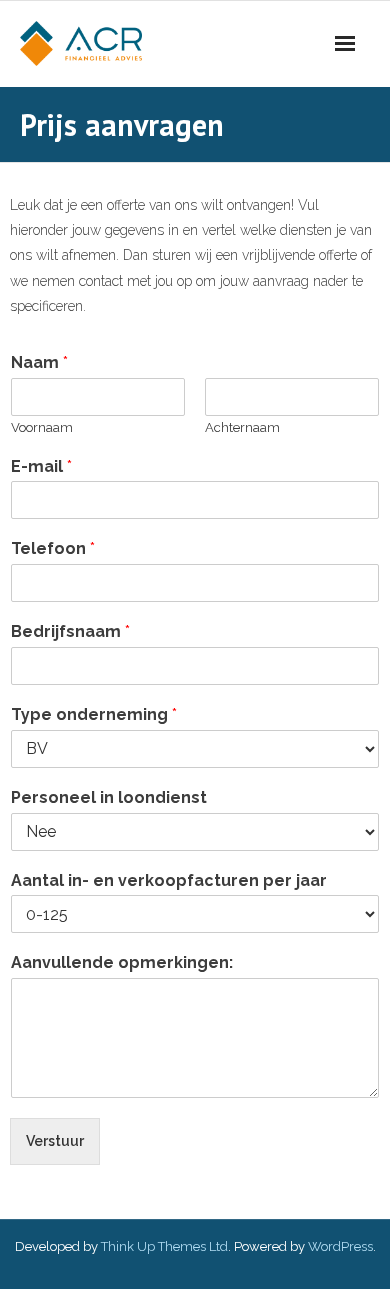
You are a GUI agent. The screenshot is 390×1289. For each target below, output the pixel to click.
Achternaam (242, 427)
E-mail (41, 466)
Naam (39, 362)
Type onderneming (94, 714)
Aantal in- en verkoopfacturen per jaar (169, 880)
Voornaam (42, 427)
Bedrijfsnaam (70, 631)
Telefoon (53, 548)
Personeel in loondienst (109, 797)
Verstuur (55, 1141)
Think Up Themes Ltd (164, 1246)
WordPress (340, 1246)
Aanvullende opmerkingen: (122, 962)
